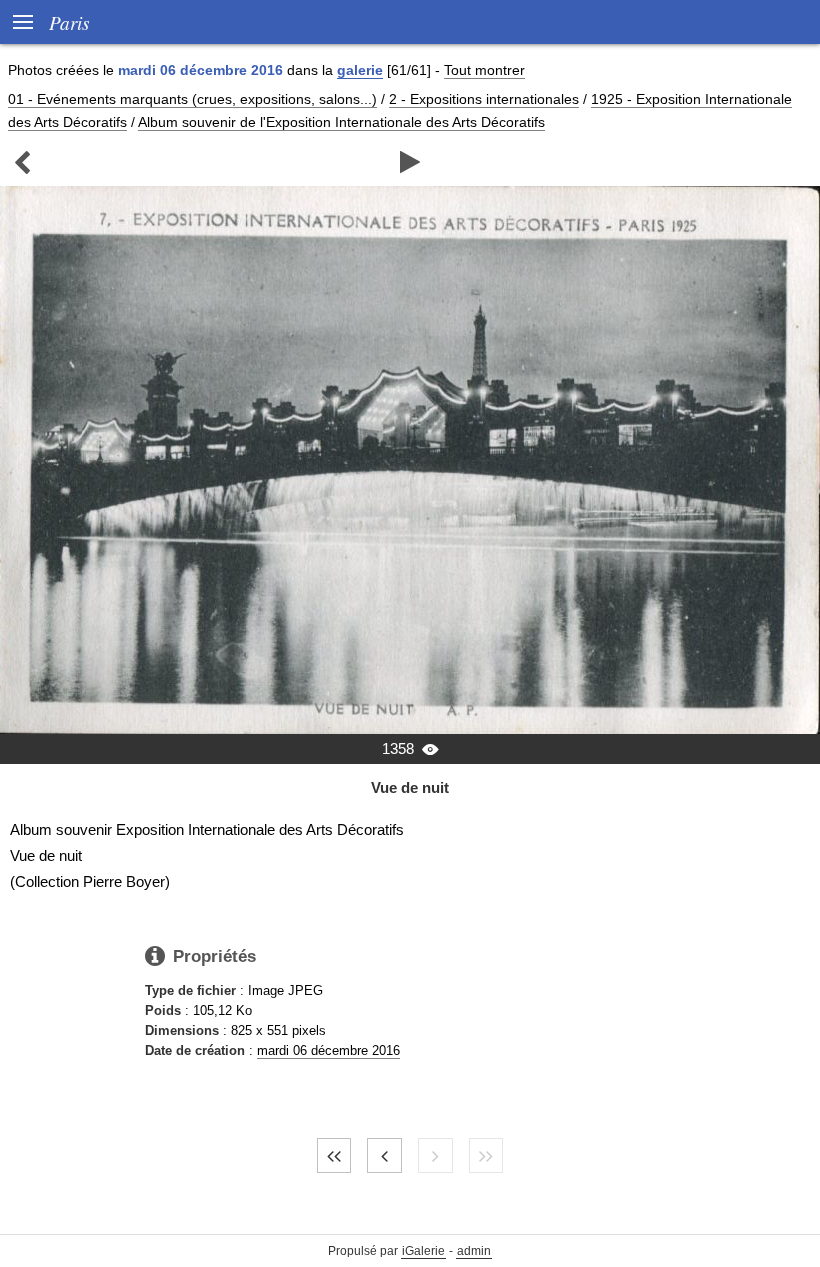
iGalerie (423, 1251)
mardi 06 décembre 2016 (328, 1050)
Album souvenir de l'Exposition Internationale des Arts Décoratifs (341, 122)
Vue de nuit (410, 787)
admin (474, 1251)
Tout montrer (484, 70)
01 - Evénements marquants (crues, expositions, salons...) (192, 99)
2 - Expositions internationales (484, 99)
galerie (360, 70)
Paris (69, 22)
